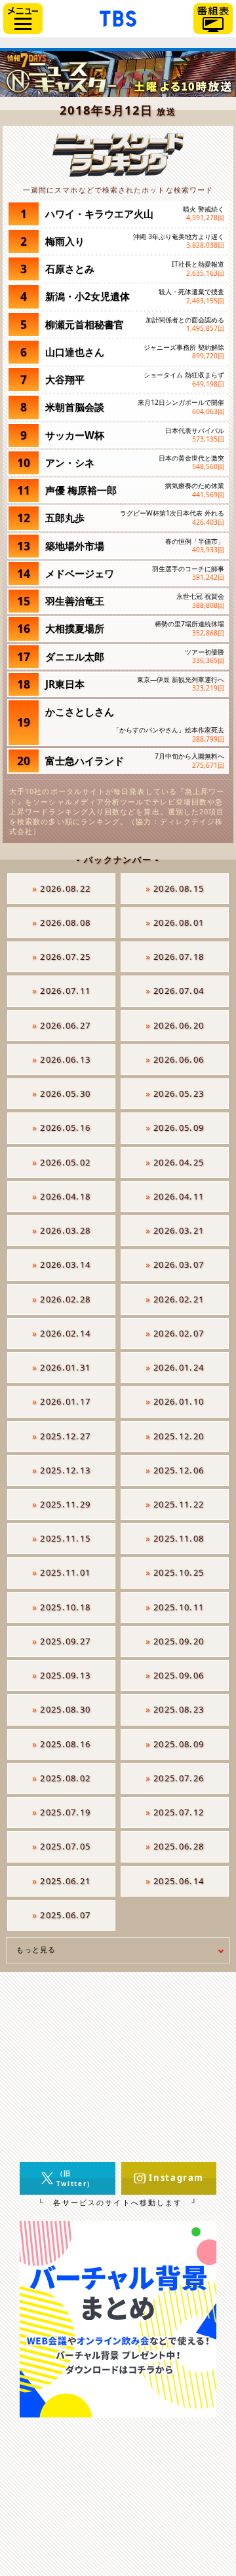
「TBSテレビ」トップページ (118, 17)
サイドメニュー (23, 19)
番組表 (213, 19)
